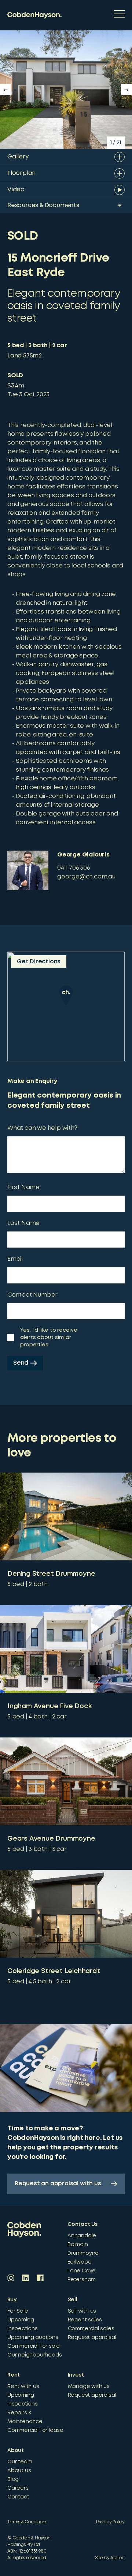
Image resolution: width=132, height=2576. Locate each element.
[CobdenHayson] (34, 15)
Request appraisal (92, 2337)
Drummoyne (83, 2253)
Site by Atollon (110, 2558)
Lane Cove (82, 2271)
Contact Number (32, 1295)
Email (15, 1259)
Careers (18, 2488)
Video (16, 190)
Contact (18, 2497)
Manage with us (89, 2386)
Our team (20, 2462)
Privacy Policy (110, 2522)
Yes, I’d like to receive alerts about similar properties (49, 1338)
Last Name (23, 1223)
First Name (23, 1187)
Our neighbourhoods (34, 2355)
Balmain (78, 2245)
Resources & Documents (43, 205)
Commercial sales (91, 2329)
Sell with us (82, 2311)
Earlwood (79, 2262)
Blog (13, 2479)
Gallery (18, 157)
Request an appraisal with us (58, 2184)
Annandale (82, 2236)
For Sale (18, 2311)
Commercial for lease (35, 2430)
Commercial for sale (34, 2346)
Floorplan (21, 173)
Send (21, 1363)
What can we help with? (42, 1128)
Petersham (82, 2280)
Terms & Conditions (27, 2522)
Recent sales (85, 2320)
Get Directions (39, 962)
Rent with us (23, 2386)
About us (19, 2471)
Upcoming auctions (33, 2337)
